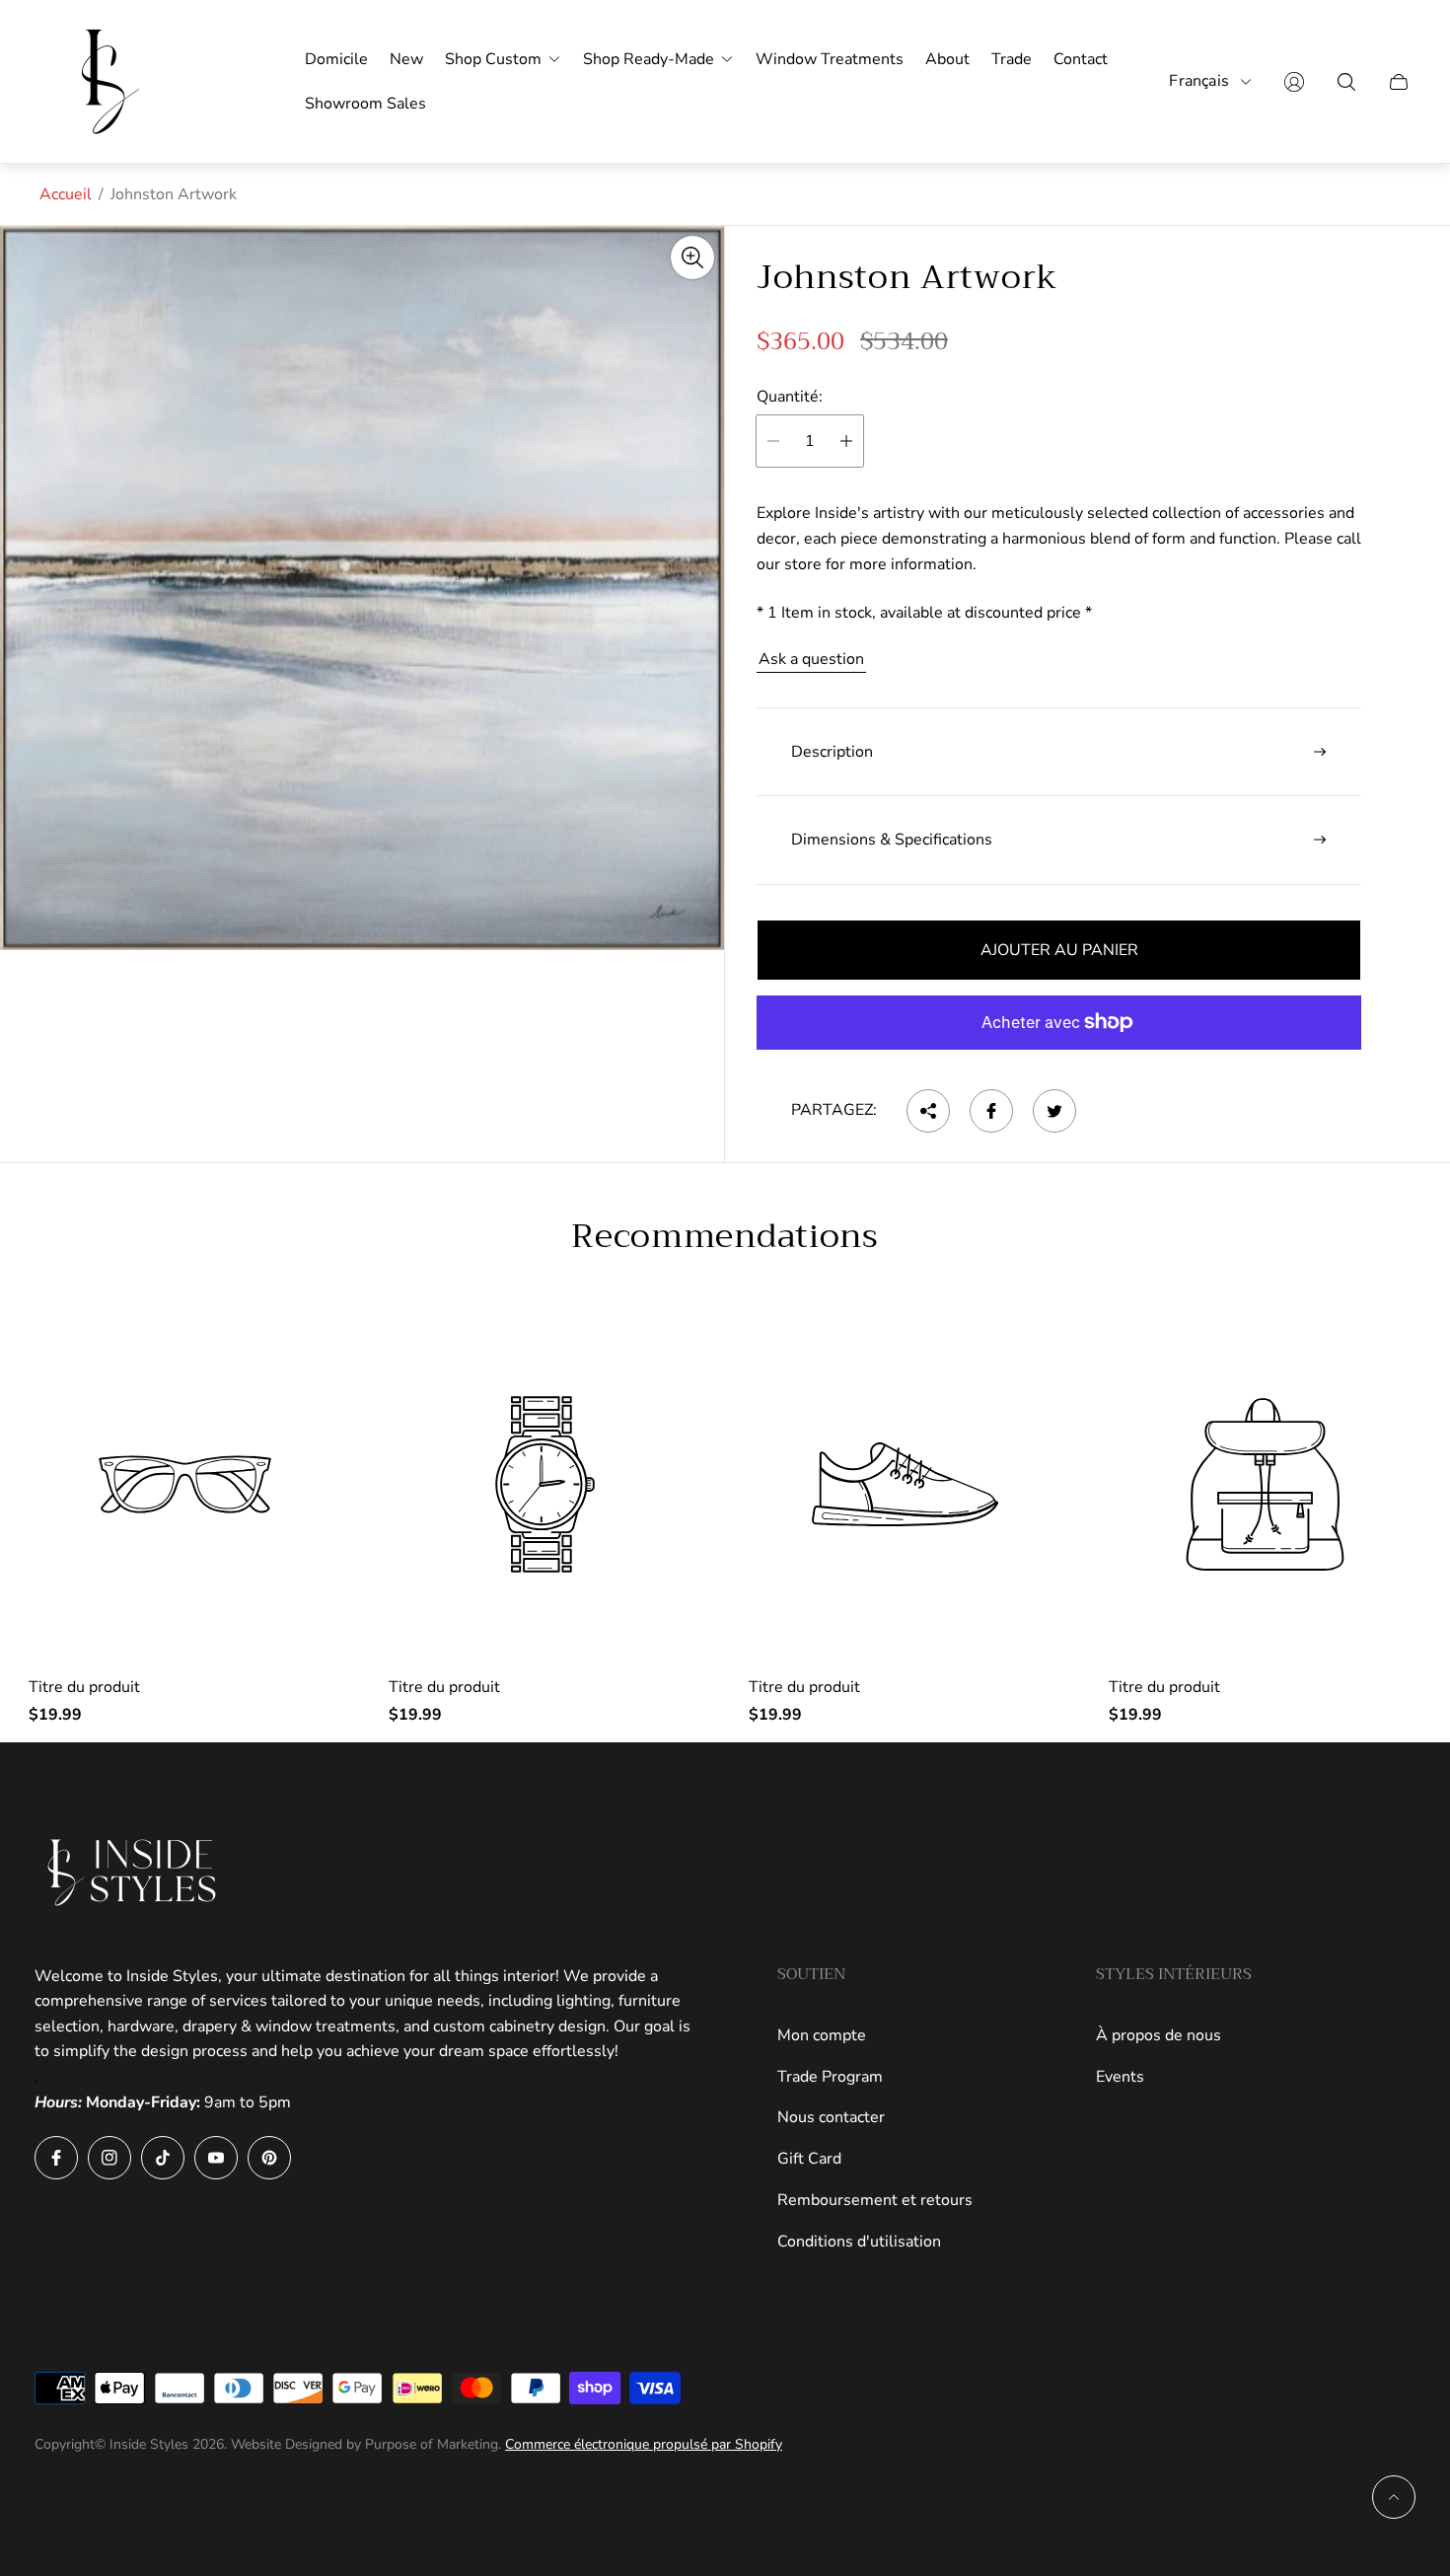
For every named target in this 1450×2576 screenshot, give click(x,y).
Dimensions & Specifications (892, 840)
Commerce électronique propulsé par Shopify (644, 2444)
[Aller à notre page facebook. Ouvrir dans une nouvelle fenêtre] (56, 2158)
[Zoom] (692, 258)
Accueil (66, 194)
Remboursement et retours (875, 2200)
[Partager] (928, 1111)
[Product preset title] (185, 1484)
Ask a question (811, 659)
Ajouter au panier (1059, 950)
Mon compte (822, 2035)
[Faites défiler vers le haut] (1394, 2497)
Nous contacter (831, 2117)
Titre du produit (84, 1687)
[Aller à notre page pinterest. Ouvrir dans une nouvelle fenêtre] (269, 2158)
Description (832, 752)
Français (1199, 81)
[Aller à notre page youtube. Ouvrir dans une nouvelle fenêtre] (216, 2158)
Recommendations (725, 1236)
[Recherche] (1346, 82)
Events (1120, 2077)
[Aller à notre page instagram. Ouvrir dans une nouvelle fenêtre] (109, 2158)
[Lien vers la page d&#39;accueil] (133, 1873)
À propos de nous (1159, 2035)
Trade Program (830, 2077)
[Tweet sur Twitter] (1054, 1111)
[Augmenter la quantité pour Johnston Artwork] (846, 441)
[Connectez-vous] (1294, 82)
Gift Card (809, 2159)
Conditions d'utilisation (859, 2242)
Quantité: (790, 397)
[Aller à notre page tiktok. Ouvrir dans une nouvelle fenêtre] (163, 2158)
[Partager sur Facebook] (991, 1111)
